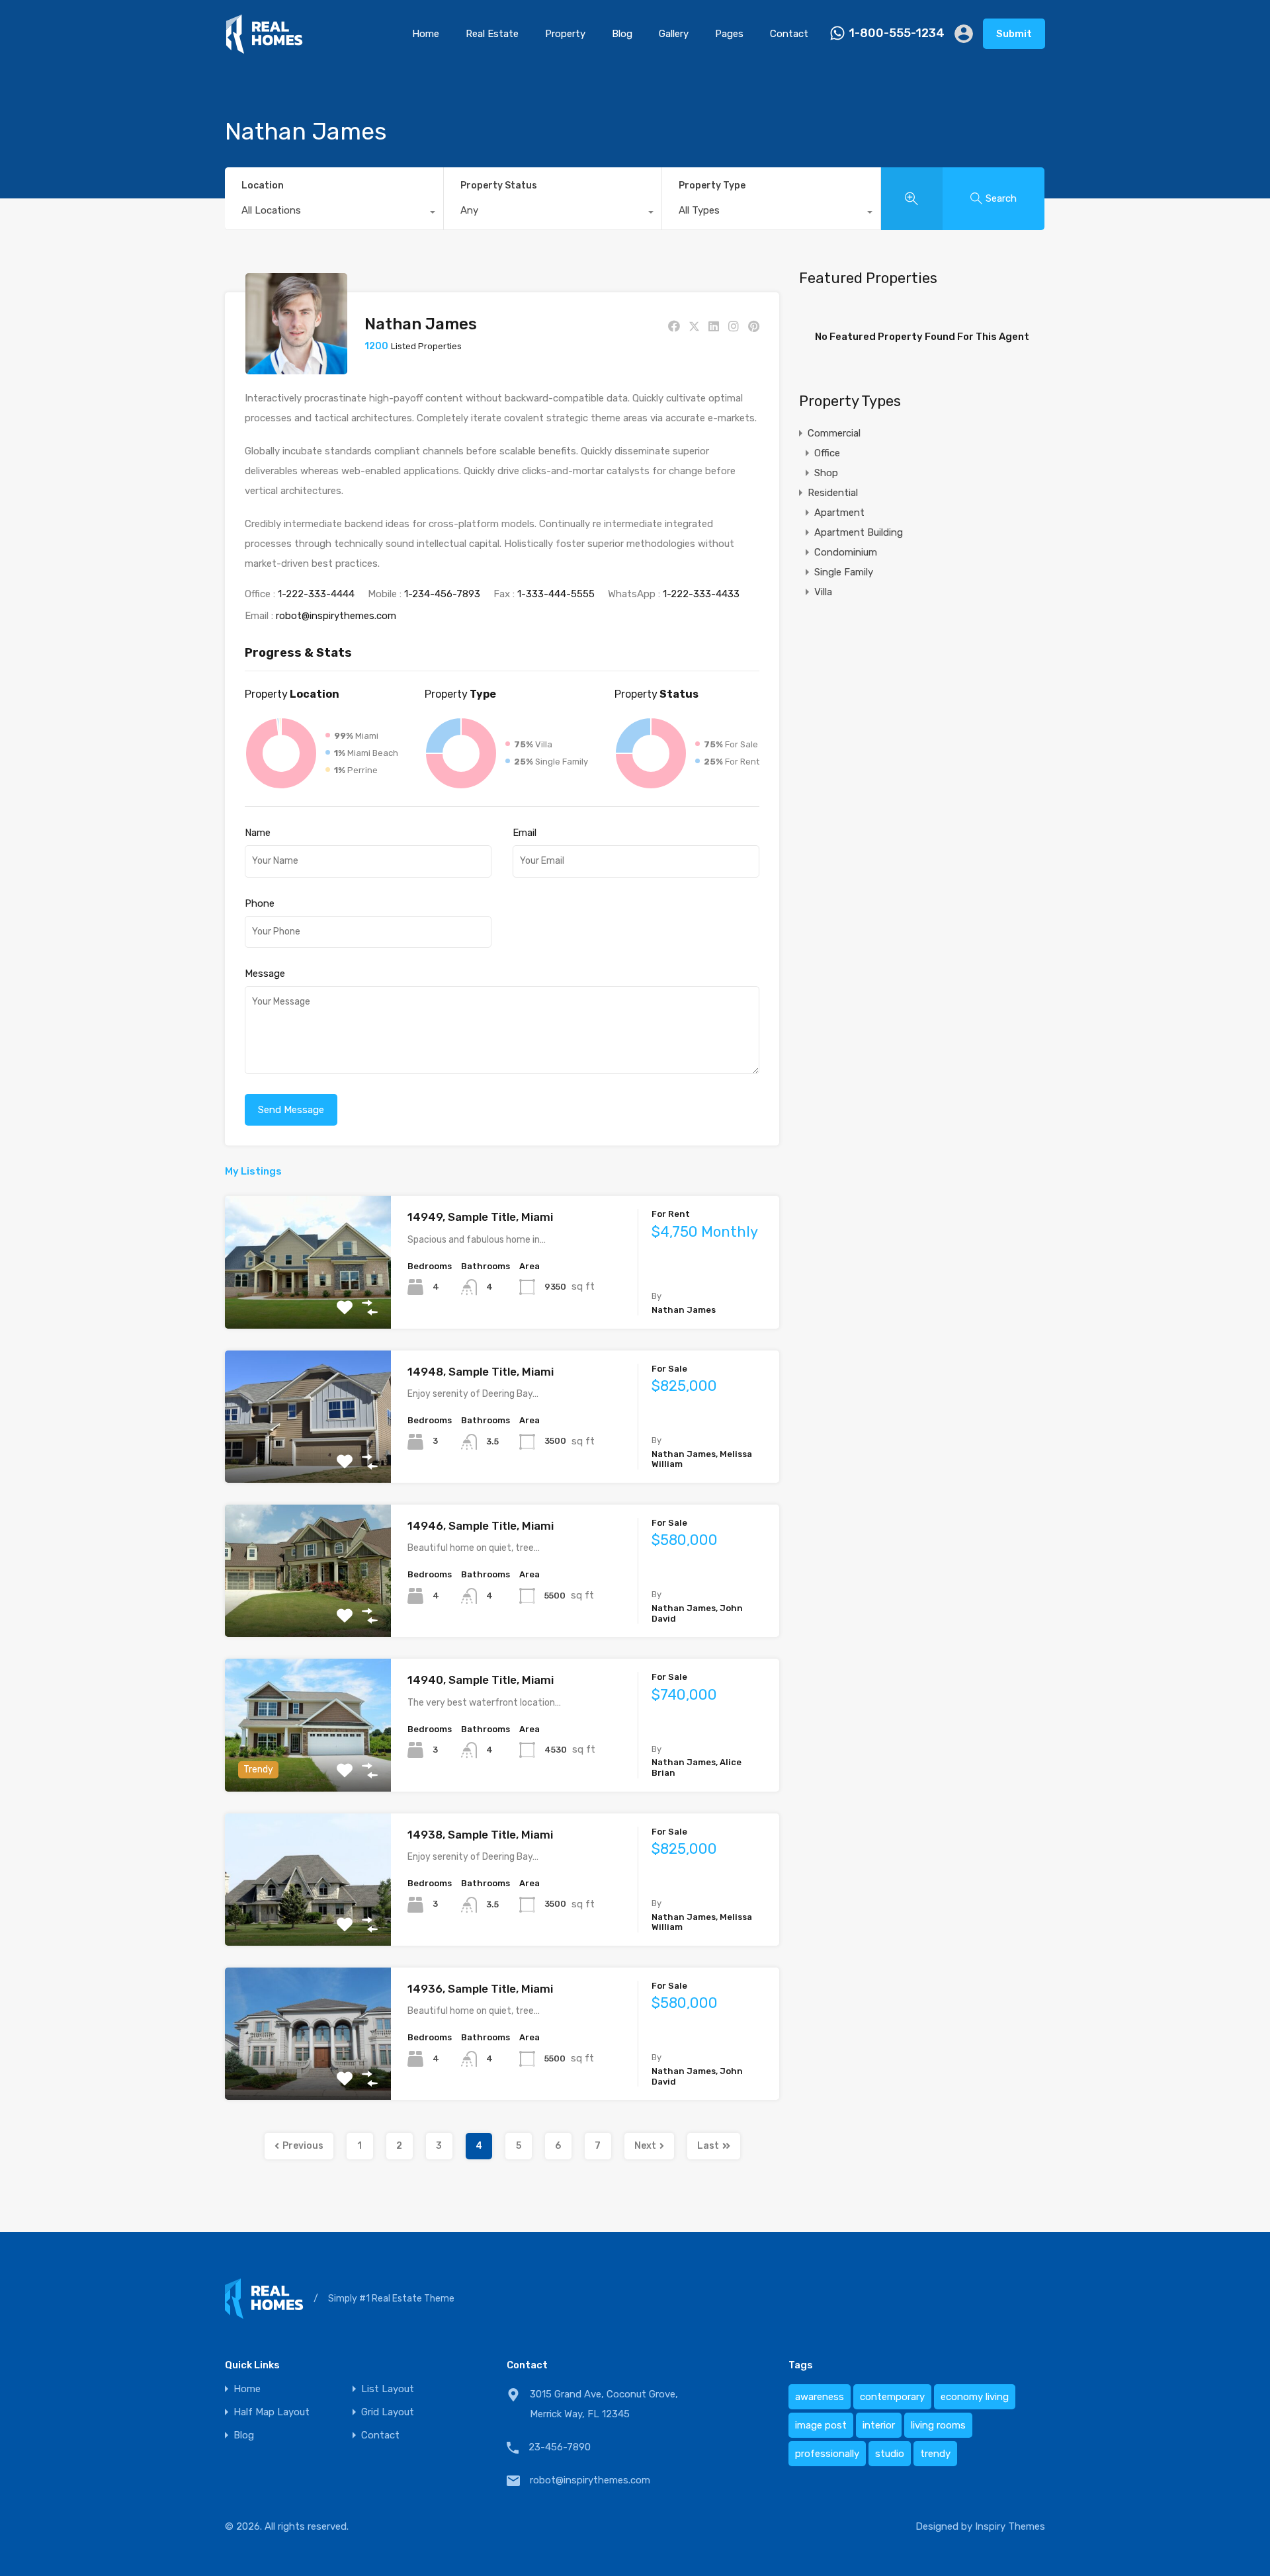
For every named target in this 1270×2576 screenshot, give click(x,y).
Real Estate (492, 34)
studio (890, 2454)
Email (525, 833)
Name (258, 833)
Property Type (712, 186)
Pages (729, 34)
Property (565, 34)
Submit (1014, 34)
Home (426, 34)
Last (708, 2146)
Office (827, 453)
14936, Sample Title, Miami (480, 1989)
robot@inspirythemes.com (336, 616)
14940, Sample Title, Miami (481, 1680)
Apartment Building (859, 532)
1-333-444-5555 (556, 594)
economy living (975, 2397)
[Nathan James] (296, 368)
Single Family (844, 572)
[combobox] (334, 214)
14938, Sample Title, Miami (480, 1835)
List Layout (388, 2389)
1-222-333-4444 (316, 594)
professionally (827, 2454)
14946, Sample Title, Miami (481, 1526)
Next (645, 2146)
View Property (308, 1302)
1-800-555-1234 (897, 33)
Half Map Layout (272, 2412)
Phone (260, 903)
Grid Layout (388, 2412)
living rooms (938, 2425)
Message (265, 974)
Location (263, 186)
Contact (789, 34)
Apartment (839, 513)
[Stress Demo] (264, 48)
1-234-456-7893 (442, 594)
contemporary (892, 2397)
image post (821, 2425)
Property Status (499, 186)
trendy (935, 2454)
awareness (820, 2397)
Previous (303, 2146)
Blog (622, 34)
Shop (826, 473)
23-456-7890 (560, 2447)
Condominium (846, 552)
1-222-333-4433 (701, 594)
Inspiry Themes (1010, 2526)
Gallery (674, 34)
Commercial (834, 433)
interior (879, 2425)
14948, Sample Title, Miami (481, 1372)
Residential (833, 493)
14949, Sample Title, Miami (480, 1217)
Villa (823, 592)
